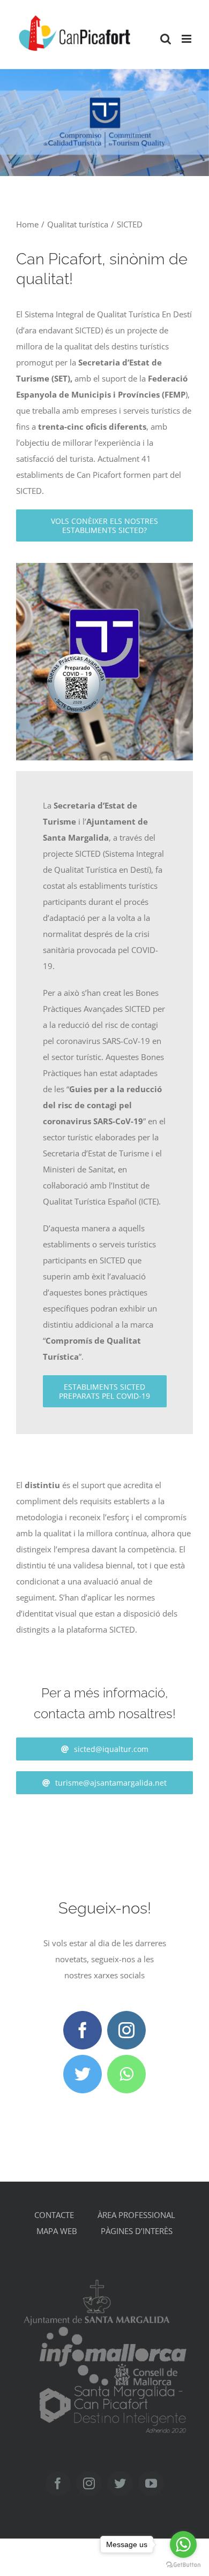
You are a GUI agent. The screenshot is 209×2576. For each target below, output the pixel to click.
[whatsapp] (126, 2074)
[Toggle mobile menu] (187, 39)
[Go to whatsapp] (183, 2544)
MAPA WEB (57, 2231)
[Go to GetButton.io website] (183, 2565)
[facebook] (83, 2030)
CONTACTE (54, 2215)
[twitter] (83, 2074)
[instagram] (126, 2030)
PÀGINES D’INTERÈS (137, 2231)
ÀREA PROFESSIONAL (136, 2215)
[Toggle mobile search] (166, 39)
